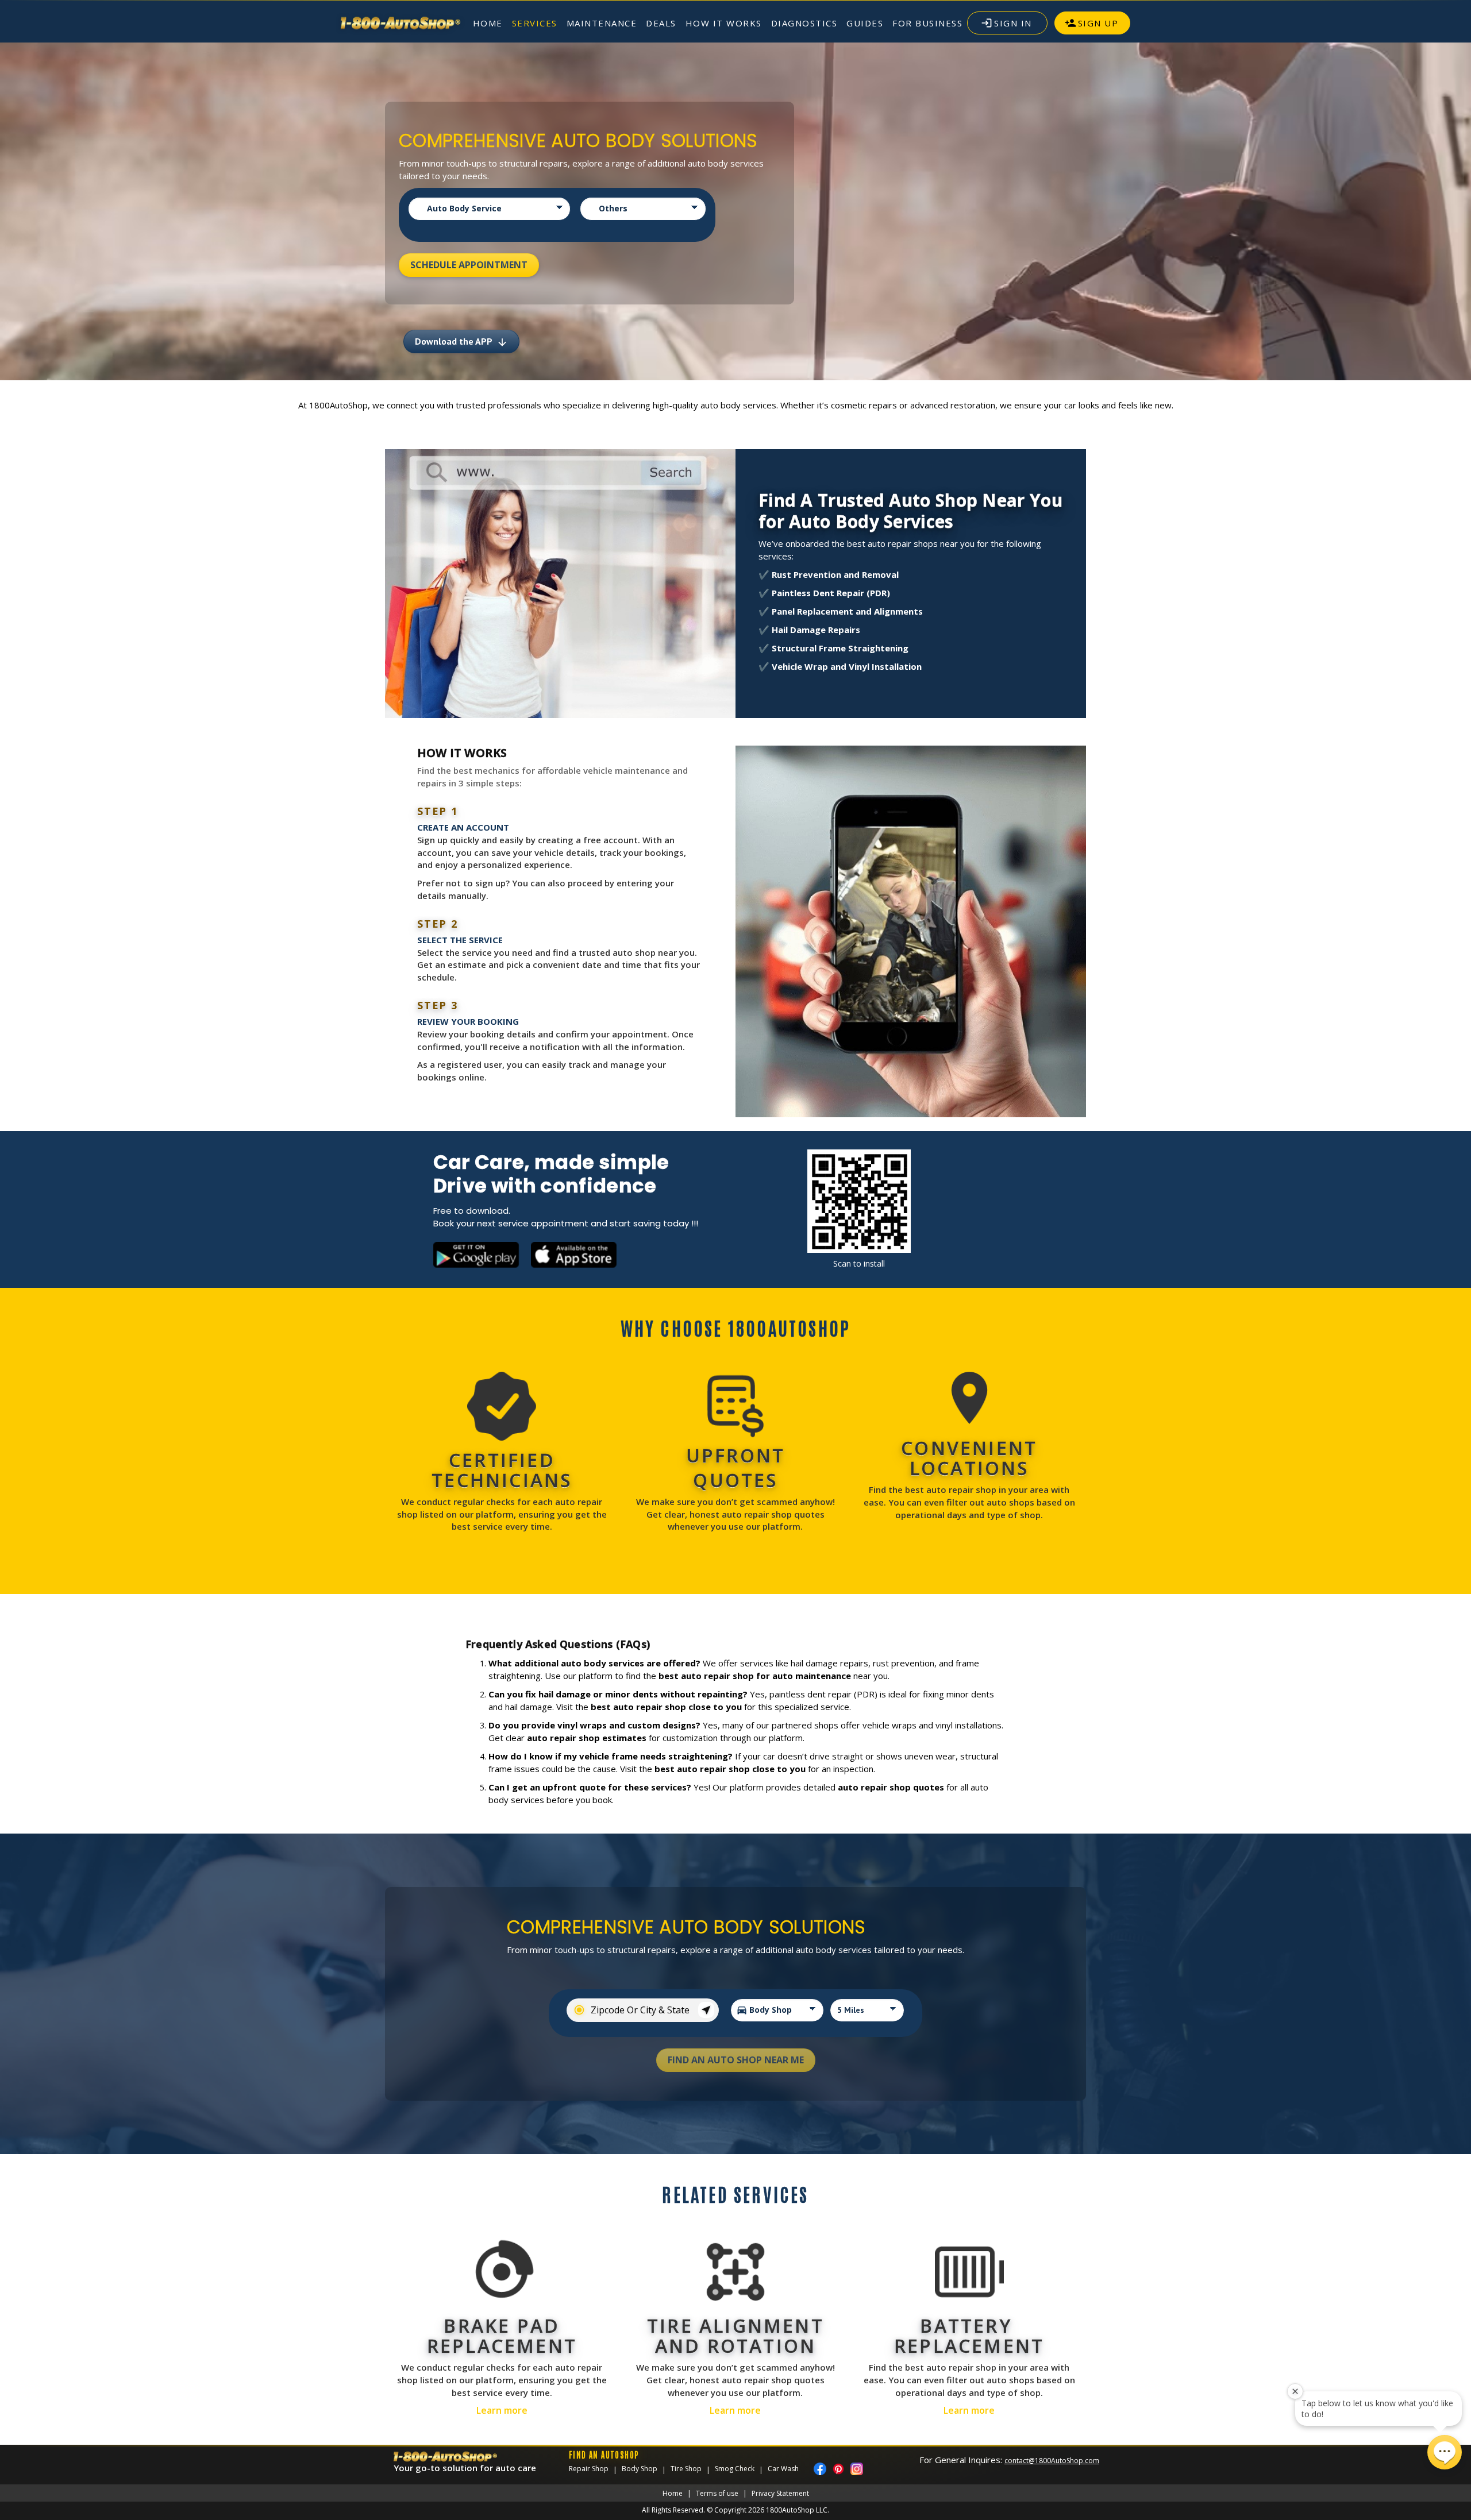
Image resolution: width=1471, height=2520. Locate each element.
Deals (661, 23)
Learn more (502, 2410)
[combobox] (642, 2010)
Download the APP (461, 342)
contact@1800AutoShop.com (1052, 2461)
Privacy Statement (780, 2493)
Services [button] (535, 23)
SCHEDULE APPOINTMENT (469, 265)
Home (488, 23)
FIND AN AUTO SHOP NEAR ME (736, 2060)
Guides (865, 23)
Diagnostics (804, 23)
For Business (927, 23)
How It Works (724, 23)
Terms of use (717, 2493)
